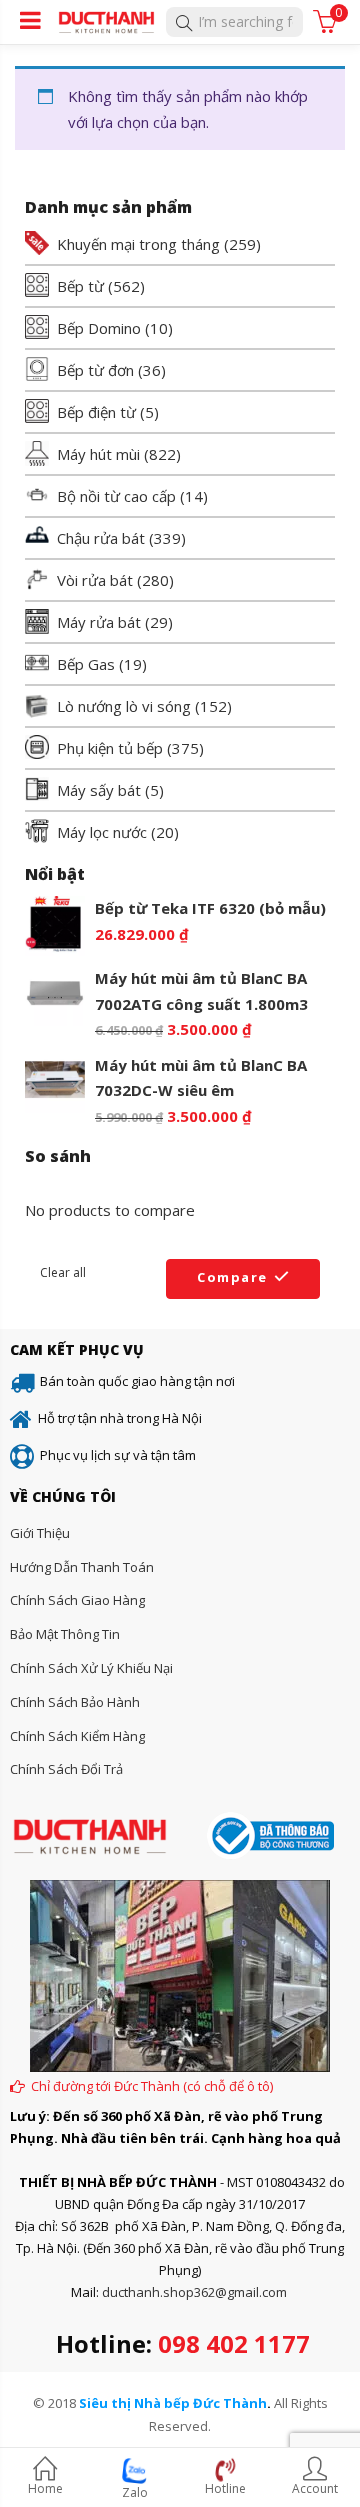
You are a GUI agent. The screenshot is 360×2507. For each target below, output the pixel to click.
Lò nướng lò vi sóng (124, 706)
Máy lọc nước (102, 832)
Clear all (63, 1272)
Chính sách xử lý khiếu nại (91, 1668)
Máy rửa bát (99, 622)
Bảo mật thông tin (65, 1634)
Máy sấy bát (99, 790)
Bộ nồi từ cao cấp (116, 496)
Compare (232, 1277)
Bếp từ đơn (95, 370)
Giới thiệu (40, 1533)
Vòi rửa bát (95, 580)
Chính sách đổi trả (66, 1769)
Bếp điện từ (96, 412)
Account (315, 2488)
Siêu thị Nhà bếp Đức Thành (173, 2403)
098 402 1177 (234, 2343)
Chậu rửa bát (101, 538)
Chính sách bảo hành (75, 1702)
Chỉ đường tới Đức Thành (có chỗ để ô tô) (152, 2086)
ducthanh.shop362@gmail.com (194, 2292)
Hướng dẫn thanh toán (82, 1567)
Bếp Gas (86, 664)
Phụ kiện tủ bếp (110, 748)
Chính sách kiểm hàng (77, 1736)
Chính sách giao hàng (77, 1600)
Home (45, 2488)
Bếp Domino (99, 328)
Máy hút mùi (98, 454)
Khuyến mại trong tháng (138, 244)
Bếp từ (80, 286)
